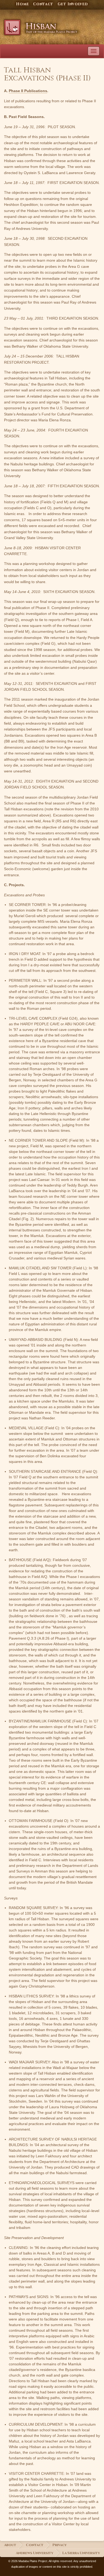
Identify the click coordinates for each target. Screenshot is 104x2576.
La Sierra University (81, 2553)
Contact (43, 4)
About (10, 2545)
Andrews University (35, 2553)
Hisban (43, 25)
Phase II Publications (28, 91)
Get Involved (73, 4)
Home (22, 4)
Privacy (59, 2545)
